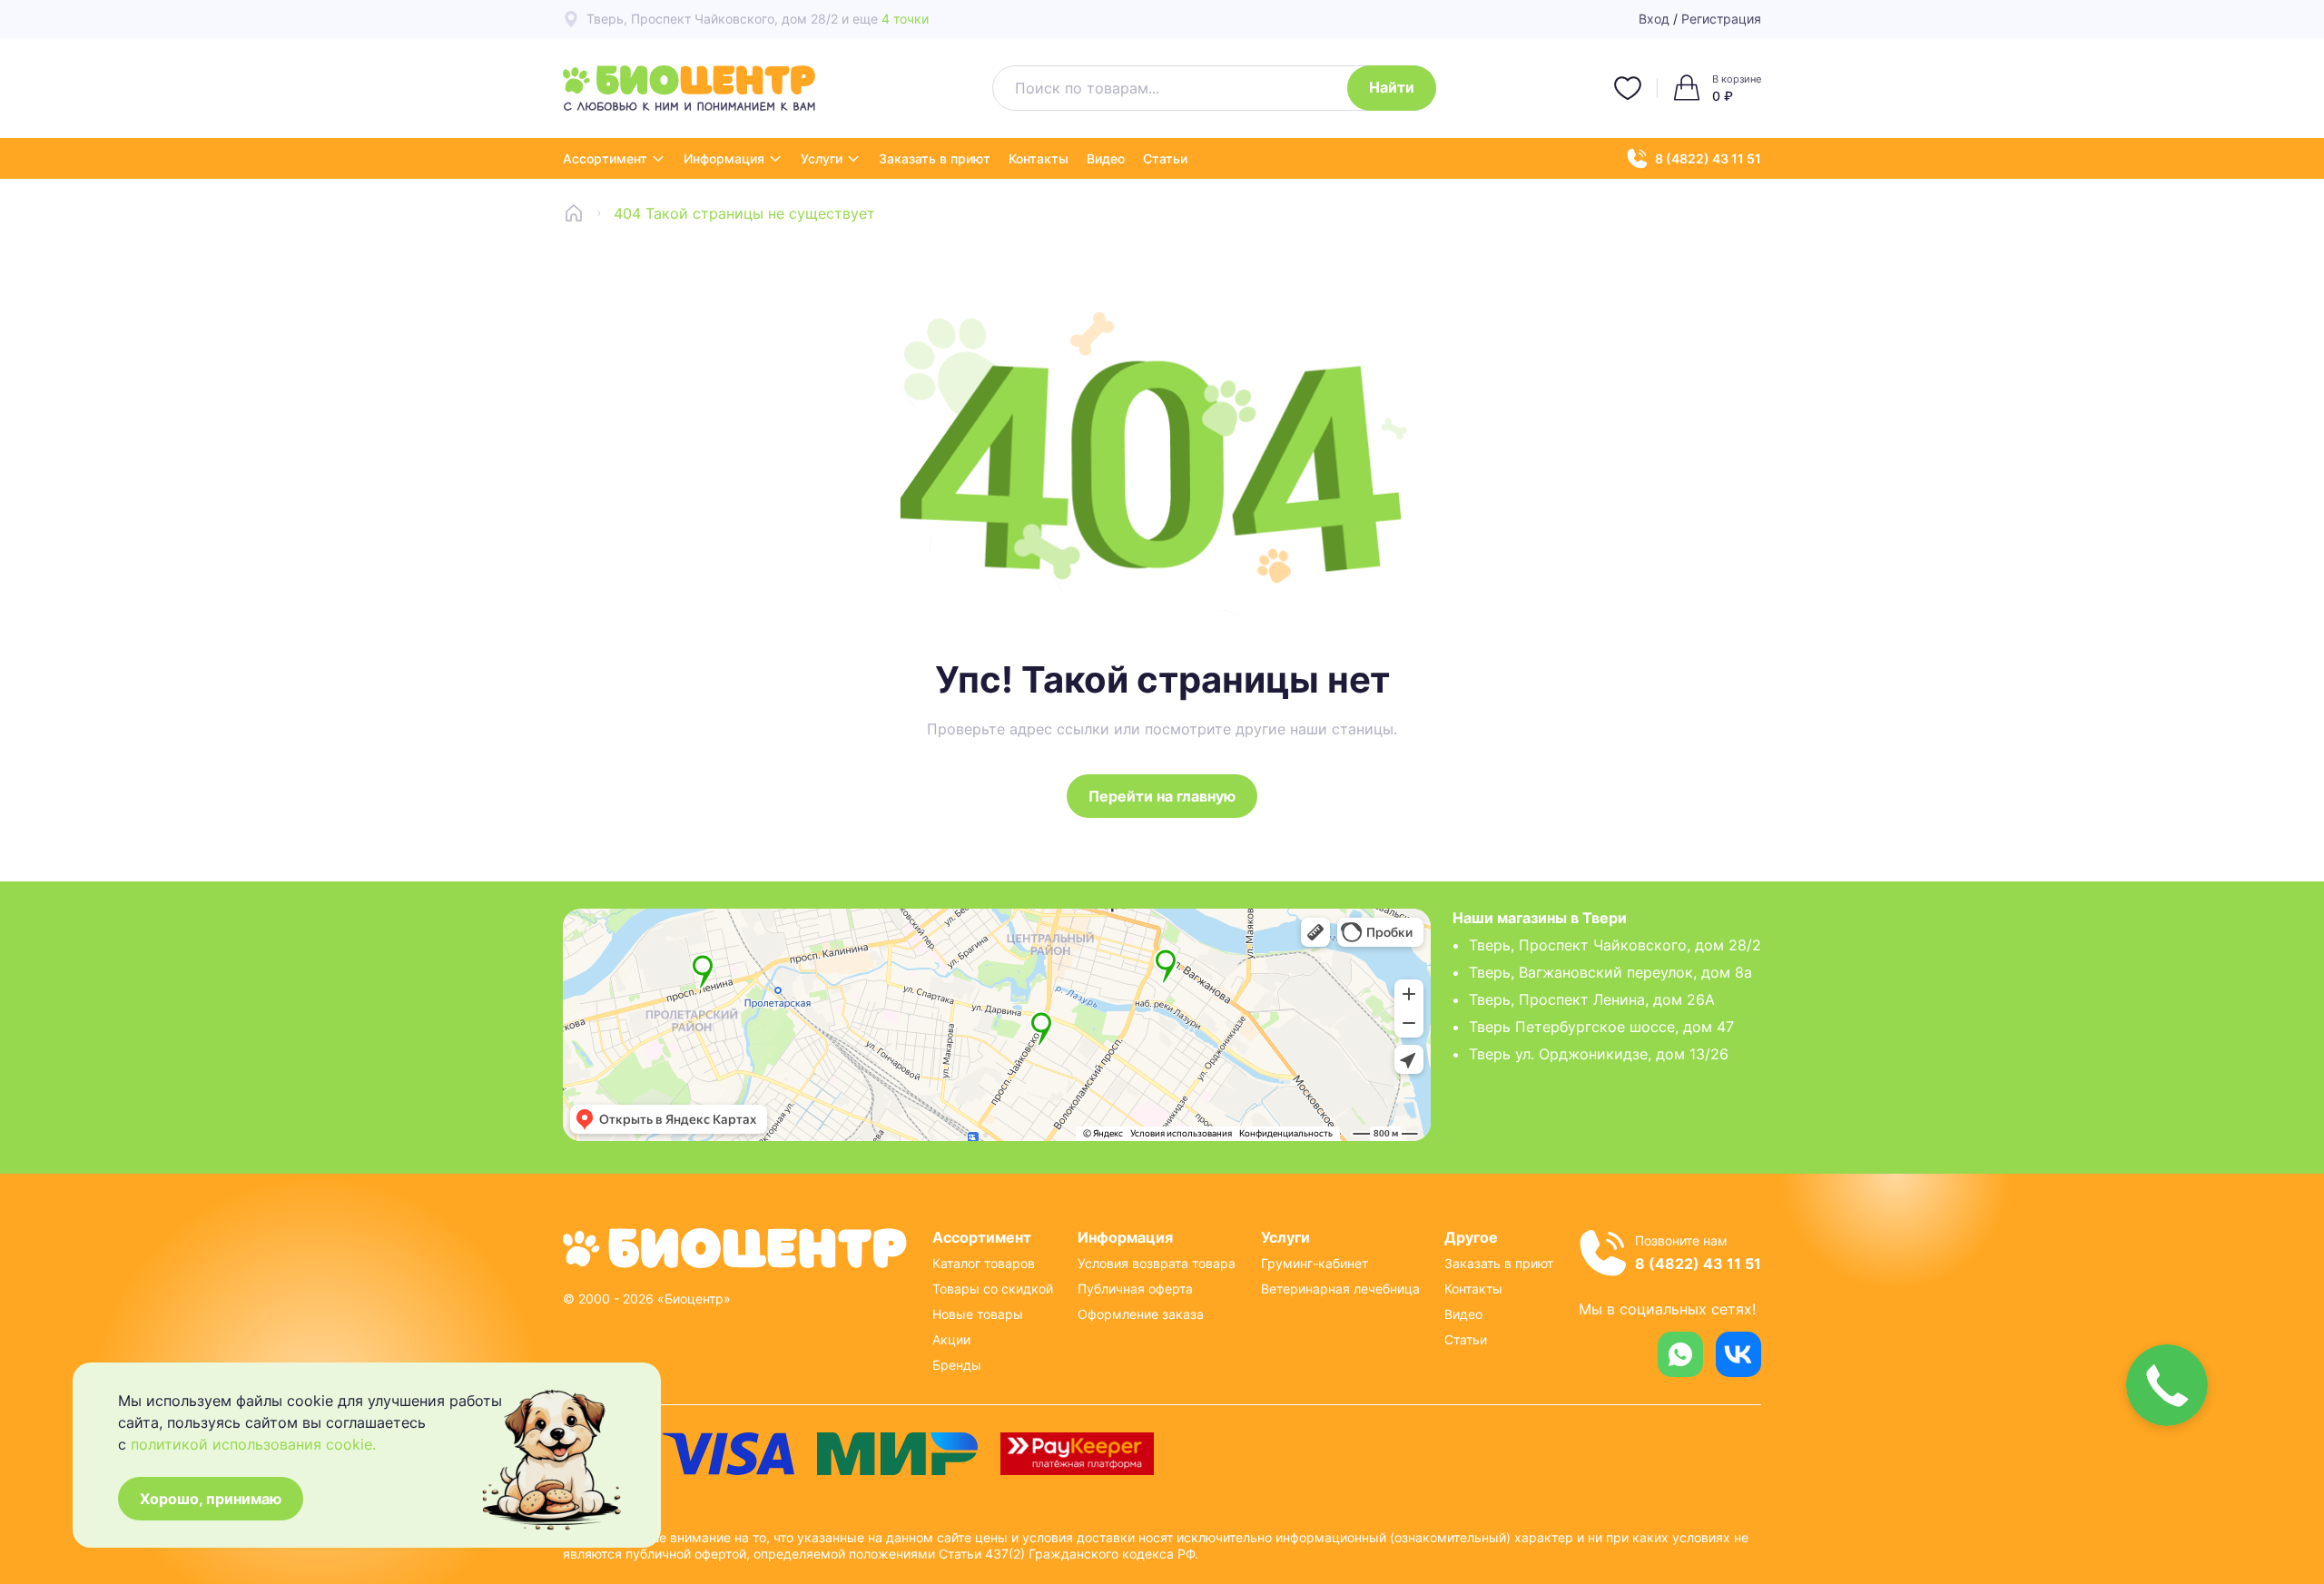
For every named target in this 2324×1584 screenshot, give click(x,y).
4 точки (905, 19)
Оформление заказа (1141, 1314)
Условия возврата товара (1157, 1263)
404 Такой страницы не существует (744, 213)
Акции (951, 1339)
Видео (1106, 158)
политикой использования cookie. (253, 1444)
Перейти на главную (1162, 796)
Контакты (1039, 158)
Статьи (1165, 158)
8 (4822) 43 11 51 (1708, 158)
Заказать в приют (935, 158)
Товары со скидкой (993, 1289)
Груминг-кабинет (1315, 1263)
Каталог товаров (984, 1263)
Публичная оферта (1135, 1289)
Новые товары (978, 1314)
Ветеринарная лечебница (1340, 1289)
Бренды (957, 1365)
